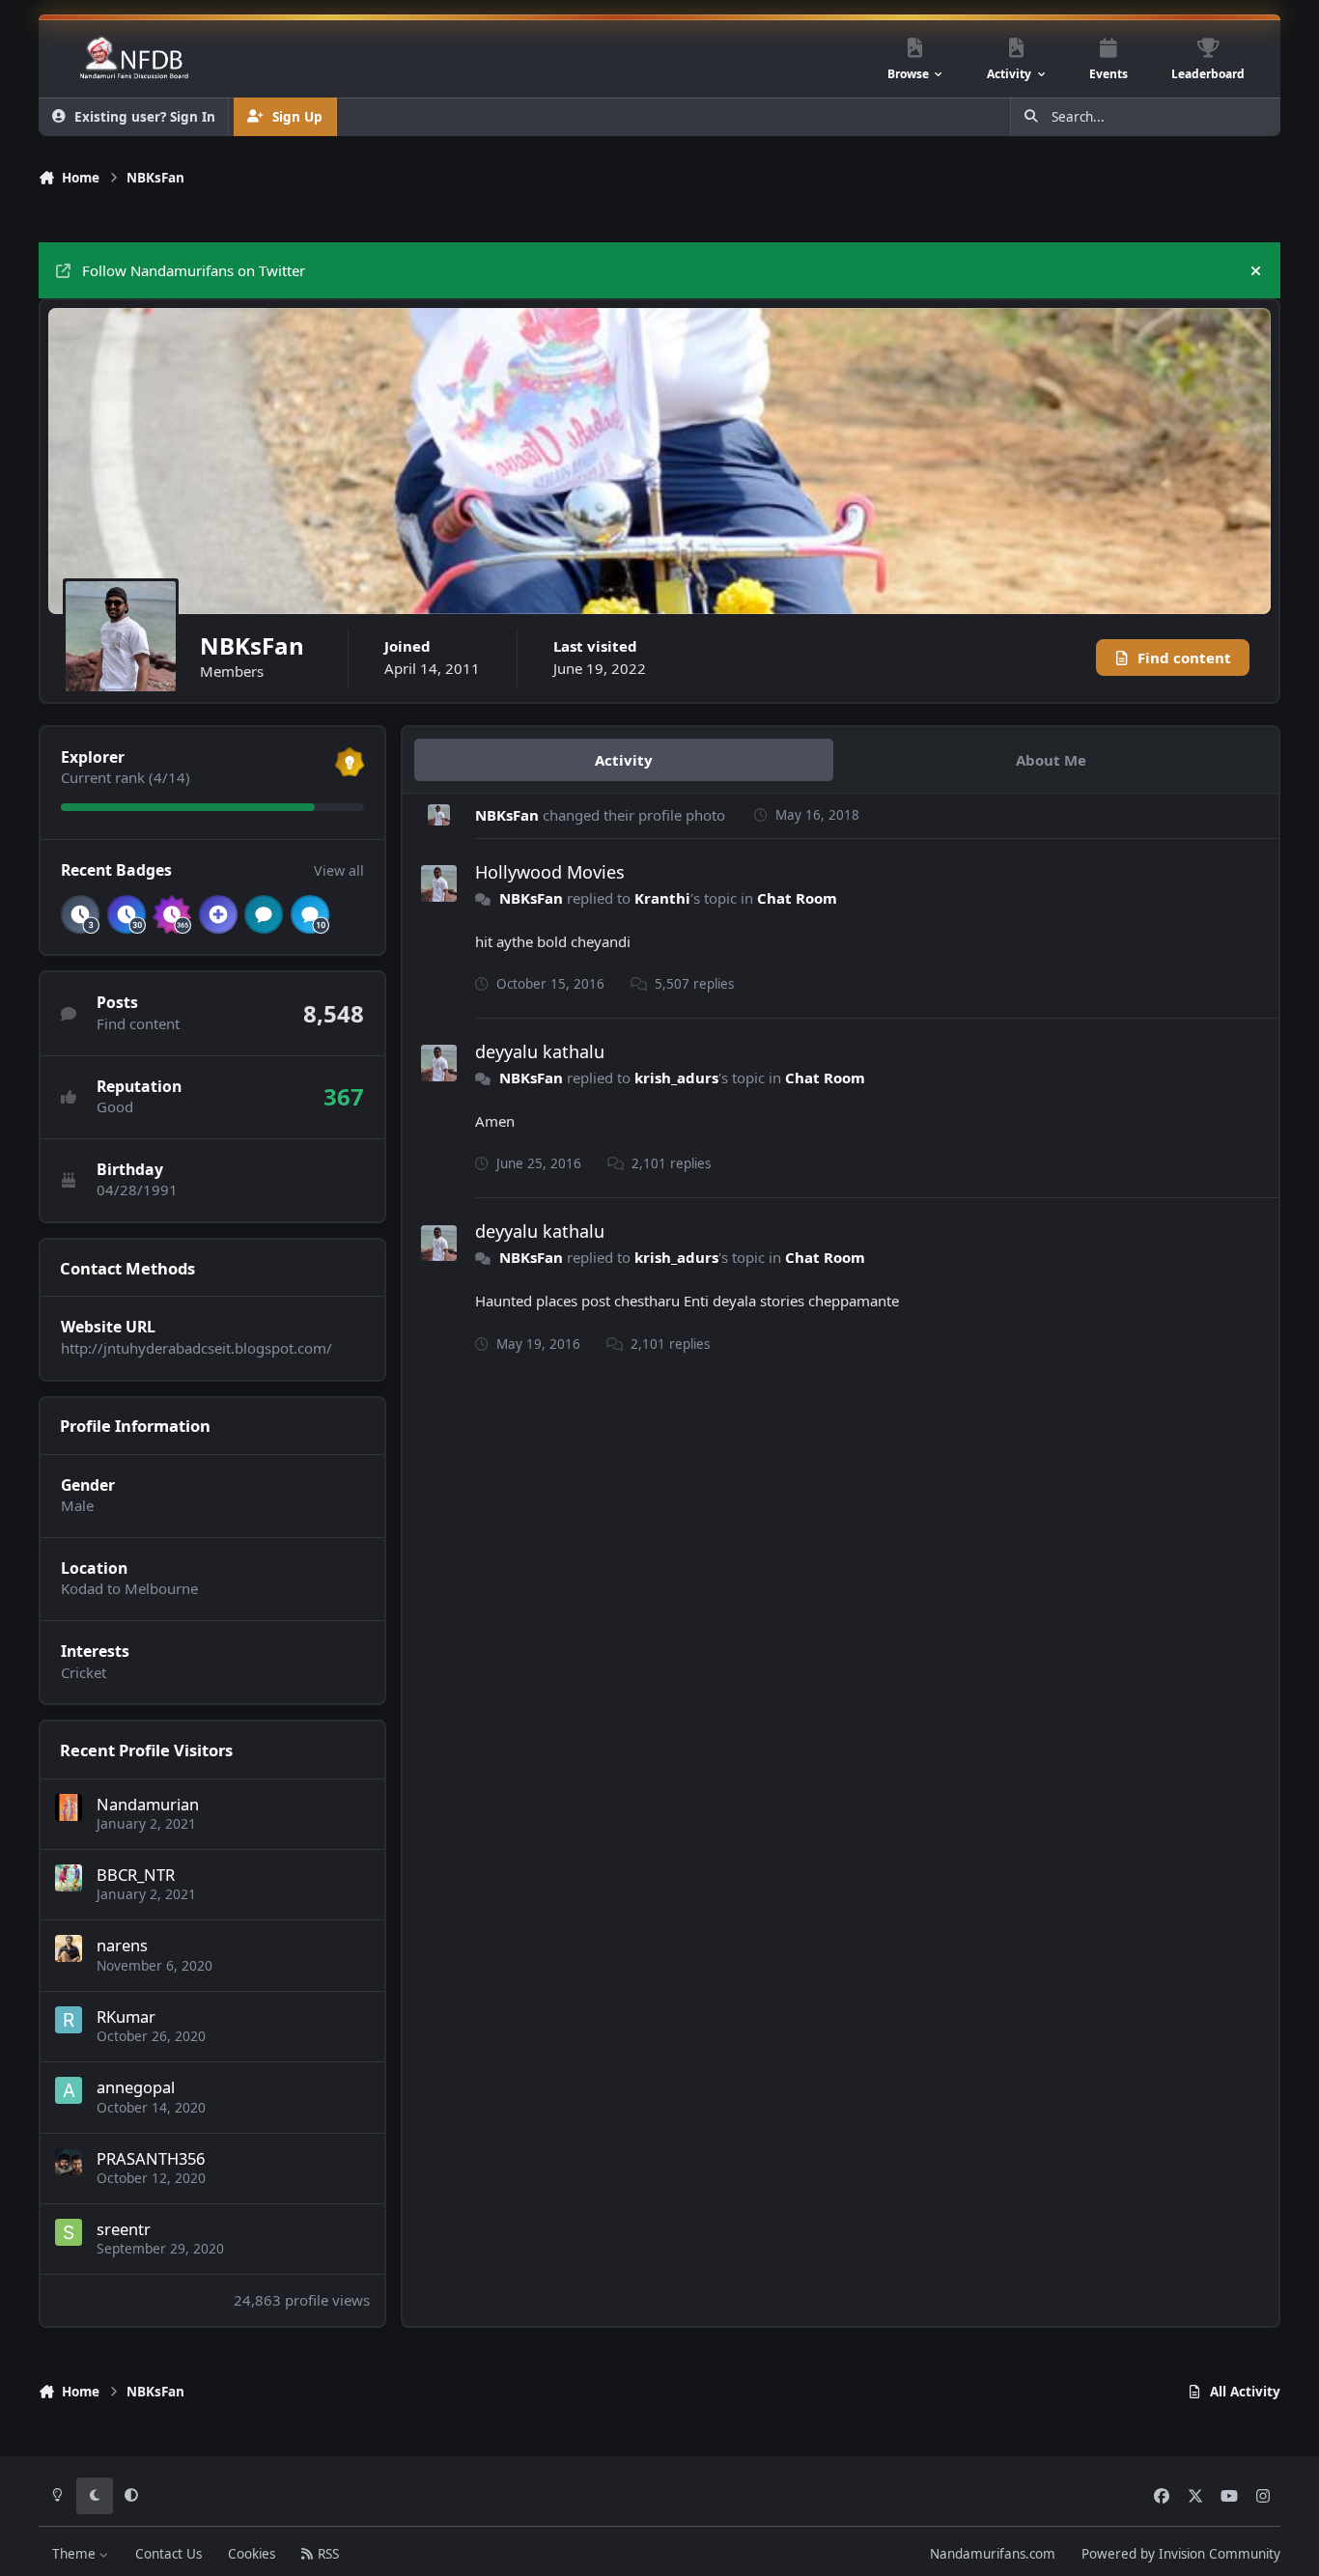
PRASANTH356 (151, 2158)
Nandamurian (148, 1804)
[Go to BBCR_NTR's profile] (69, 1878)
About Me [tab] (1051, 760)
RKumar (126, 2016)
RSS (326, 2554)
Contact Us (168, 2554)
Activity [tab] (624, 760)
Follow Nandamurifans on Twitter (194, 270)
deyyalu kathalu (540, 1051)
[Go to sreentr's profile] (69, 2232)
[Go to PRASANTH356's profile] (69, 2162)
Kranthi (662, 898)
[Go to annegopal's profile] (69, 2090)
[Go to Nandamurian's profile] (69, 1807)
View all (339, 870)
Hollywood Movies (550, 872)
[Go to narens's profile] (69, 1948)
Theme (76, 2554)
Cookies (252, 2554)
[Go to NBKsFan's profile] (439, 815)
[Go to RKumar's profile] (69, 2020)
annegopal (136, 2087)
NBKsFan (507, 815)
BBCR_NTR (136, 1875)
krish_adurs (676, 1078)
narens (122, 1945)
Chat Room (797, 898)
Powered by (1181, 2554)
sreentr (124, 2229)
